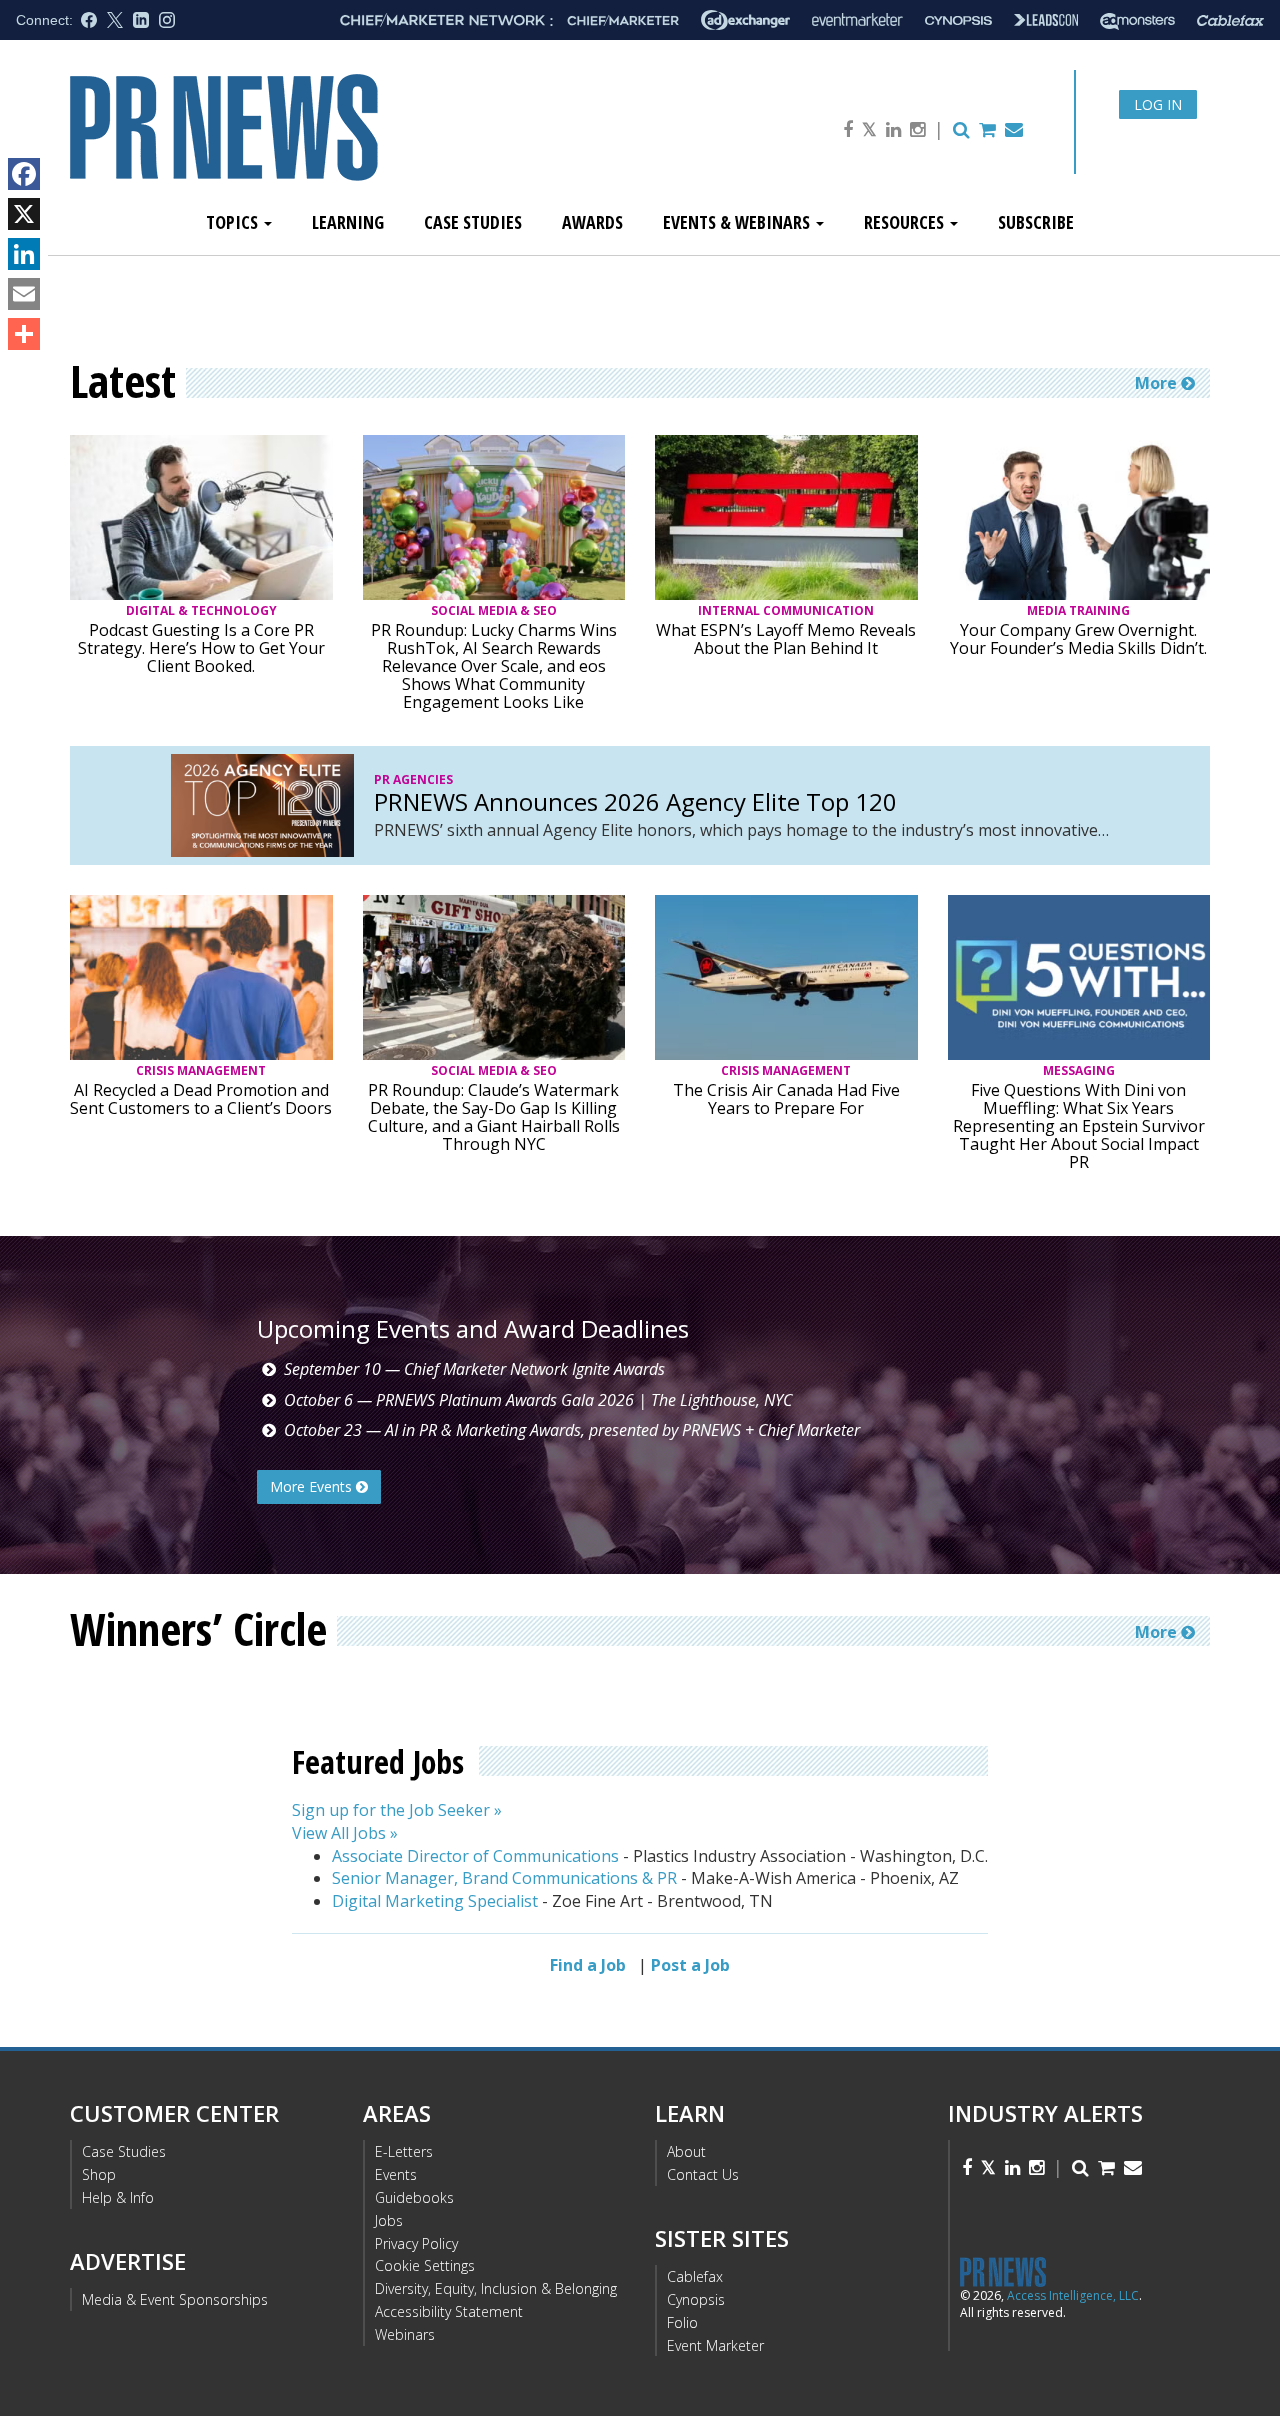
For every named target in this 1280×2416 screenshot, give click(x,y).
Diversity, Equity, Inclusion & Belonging (496, 2288)
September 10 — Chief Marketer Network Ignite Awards (474, 1369)
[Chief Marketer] (623, 20)
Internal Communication (786, 610)
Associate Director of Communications (475, 1856)
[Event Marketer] (857, 20)
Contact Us (703, 2174)
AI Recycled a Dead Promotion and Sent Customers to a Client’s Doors (201, 1099)
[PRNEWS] (294, 143)
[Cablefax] (1230, 20)
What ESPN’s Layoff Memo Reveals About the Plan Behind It (786, 639)
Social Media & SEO (494, 610)
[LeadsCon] (1046, 20)
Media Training (1078, 610)
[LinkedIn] (24, 254)
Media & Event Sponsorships (175, 2299)
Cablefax (695, 2276)
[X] (24, 214)
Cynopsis (696, 2299)
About (686, 2151)
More (1158, 383)
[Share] (24, 334)
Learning (348, 222)
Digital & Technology (201, 610)
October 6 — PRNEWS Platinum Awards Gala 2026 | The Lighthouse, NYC (538, 1400)
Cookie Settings (425, 2265)
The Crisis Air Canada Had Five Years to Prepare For (786, 1099)
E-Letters (404, 2151)
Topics (234, 222)
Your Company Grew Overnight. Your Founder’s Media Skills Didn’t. (1078, 639)
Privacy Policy (416, 2243)
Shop (99, 2174)
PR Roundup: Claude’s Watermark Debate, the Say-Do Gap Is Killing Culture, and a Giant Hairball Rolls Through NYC (494, 1117)
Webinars (405, 2334)
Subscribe (1036, 222)
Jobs (389, 2220)
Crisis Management (201, 1070)
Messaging (1079, 1070)
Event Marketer (715, 2345)
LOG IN (1158, 104)
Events (396, 2174)
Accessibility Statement (449, 2311)
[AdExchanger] (745, 20)
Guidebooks (414, 2197)
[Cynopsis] (958, 20)
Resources (906, 222)
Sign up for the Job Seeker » (397, 1810)
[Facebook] (24, 174)
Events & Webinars (738, 222)
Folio (682, 2322)
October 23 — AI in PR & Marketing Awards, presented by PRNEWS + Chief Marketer (572, 1430)
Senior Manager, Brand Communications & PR (504, 1878)
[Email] (24, 294)
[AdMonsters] (1137, 20)
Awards (592, 222)
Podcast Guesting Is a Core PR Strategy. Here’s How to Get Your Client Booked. (201, 648)
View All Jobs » (345, 1833)
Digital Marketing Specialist (435, 1901)
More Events (313, 1486)
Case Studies (473, 222)
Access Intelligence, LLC (1073, 2295)
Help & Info (118, 2197)
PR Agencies (413, 779)
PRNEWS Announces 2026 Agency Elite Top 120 (635, 802)
